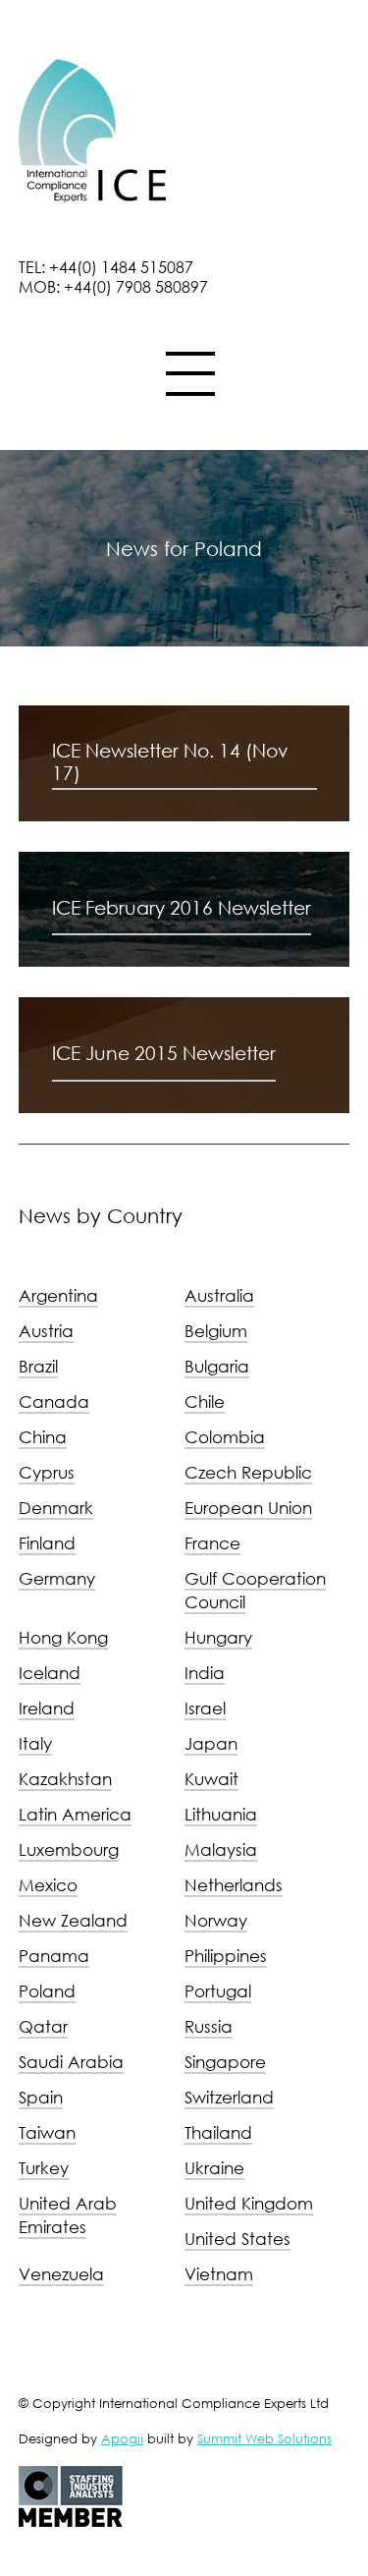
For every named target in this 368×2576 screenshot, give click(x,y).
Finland (47, 1543)
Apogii (122, 2438)
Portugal (218, 1991)
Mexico (48, 1885)
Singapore (225, 2062)
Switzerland (229, 2097)
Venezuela (61, 2274)
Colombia (225, 1437)
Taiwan (47, 2132)
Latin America (75, 1814)
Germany (57, 1578)
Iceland (50, 1673)
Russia (209, 2026)
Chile (205, 1401)
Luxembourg (69, 1849)
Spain (41, 2097)
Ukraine (214, 2168)
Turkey (44, 2168)
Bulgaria (217, 1366)
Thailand (218, 2132)
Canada (54, 1401)
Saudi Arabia (71, 2062)
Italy (35, 1743)
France (212, 1543)
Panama (54, 1956)
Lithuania (221, 1814)
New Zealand (73, 1920)
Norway (216, 1920)
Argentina (58, 1295)
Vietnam (219, 2274)
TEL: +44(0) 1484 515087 (106, 267)
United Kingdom (249, 2203)
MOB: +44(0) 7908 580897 (113, 287)
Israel (205, 1708)
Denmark (56, 1508)
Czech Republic (248, 1472)
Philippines (226, 1956)
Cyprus (47, 1472)
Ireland (47, 1708)
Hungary (218, 1637)
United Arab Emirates (68, 2215)
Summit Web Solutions (264, 2438)
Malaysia (221, 1849)
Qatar (43, 2026)
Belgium (216, 1331)
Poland (47, 1991)
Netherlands (234, 1885)
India (205, 1673)
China (43, 1437)
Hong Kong (63, 1637)
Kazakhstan (65, 1779)
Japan (211, 1743)
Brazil (38, 1366)
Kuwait (211, 1779)
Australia (219, 1295)
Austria (46, 1331)
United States (237, 2239)
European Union (248, 1508)
